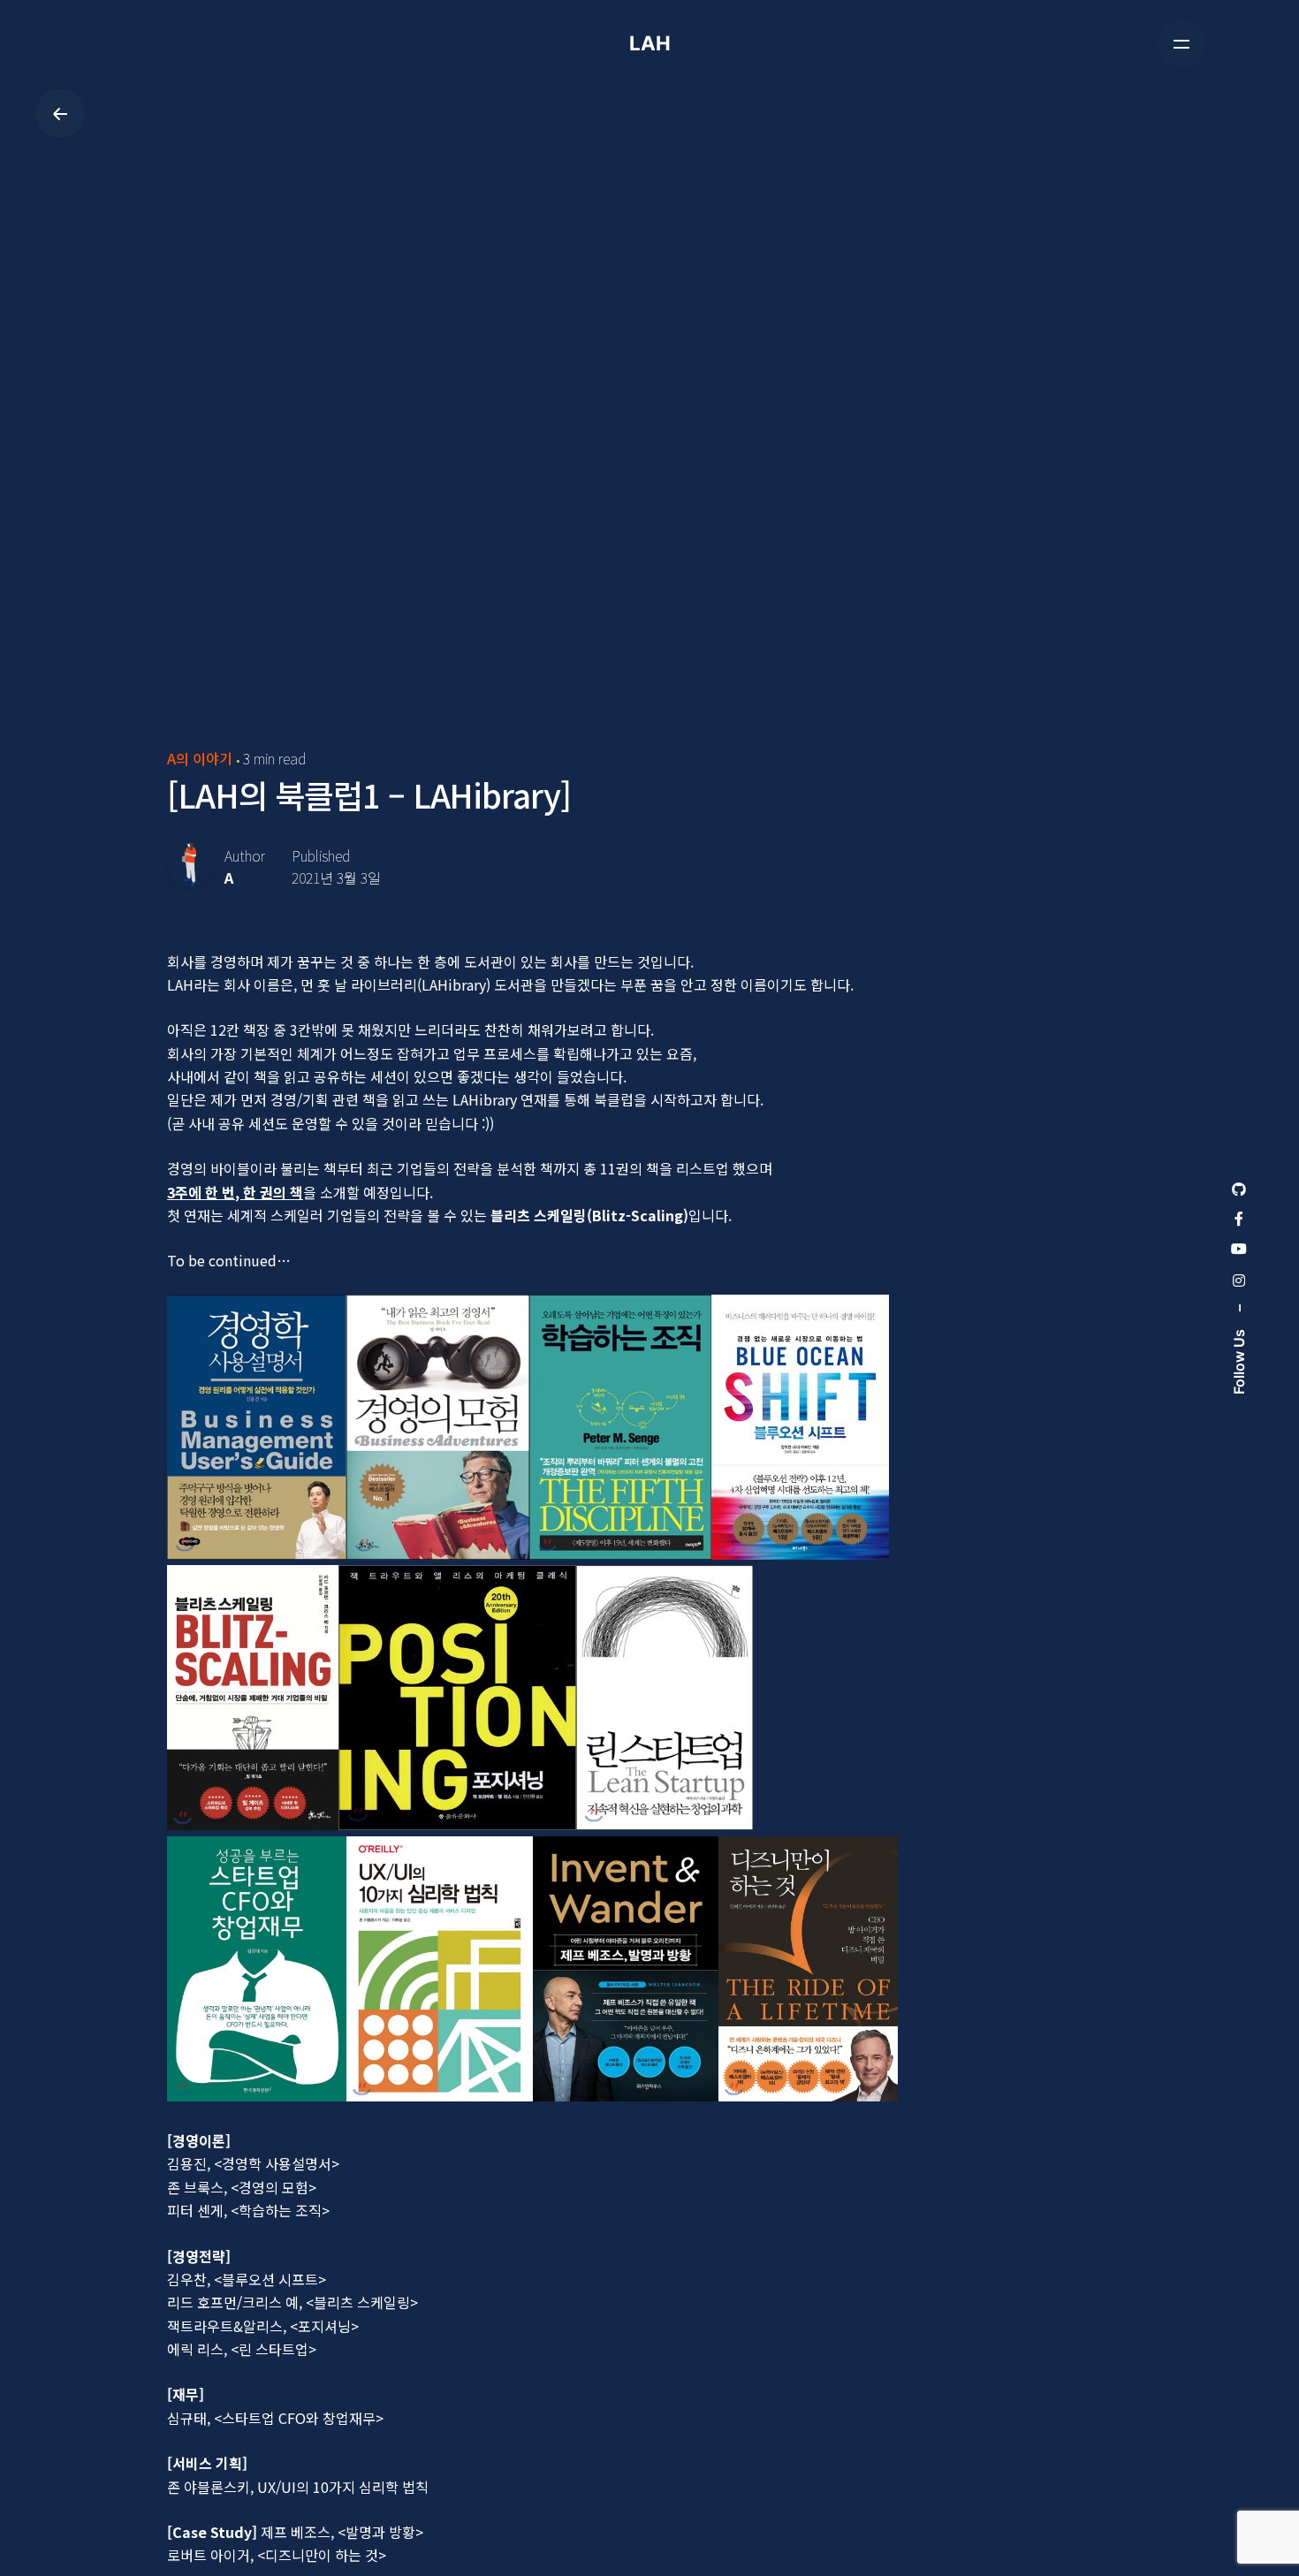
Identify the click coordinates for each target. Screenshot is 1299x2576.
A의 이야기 (200, 758)
